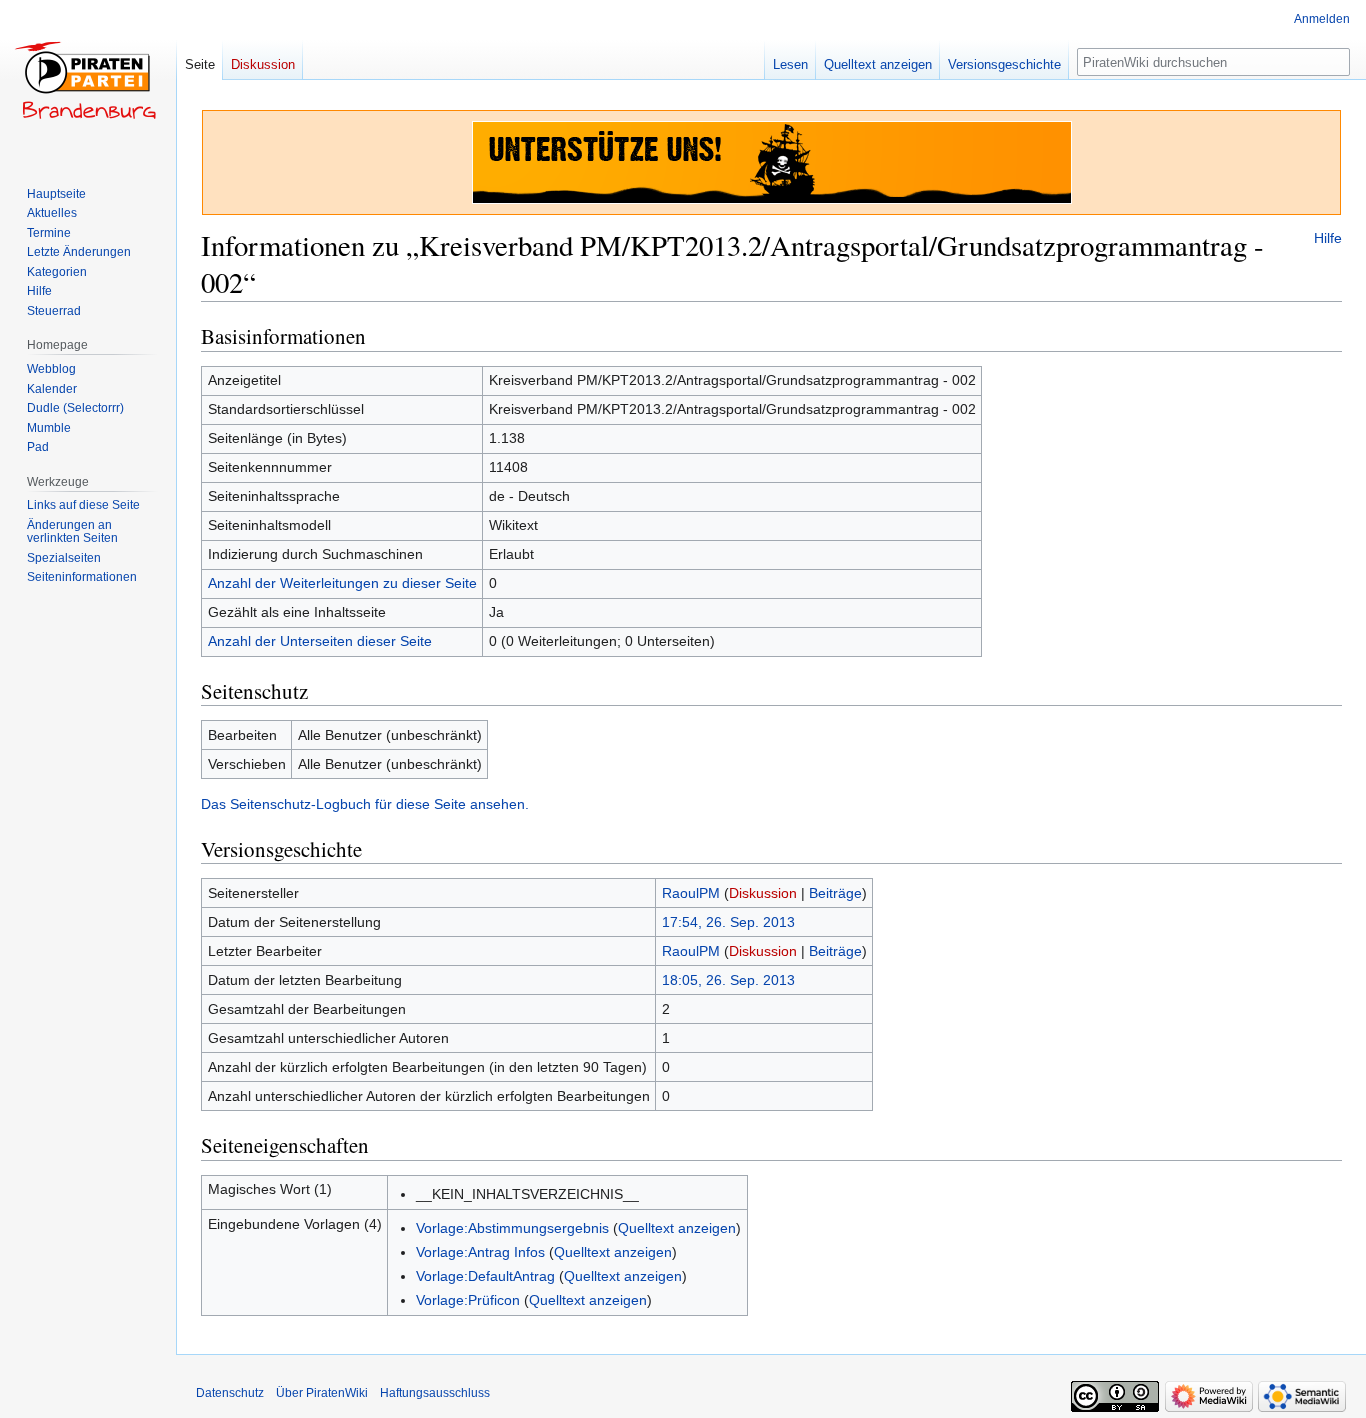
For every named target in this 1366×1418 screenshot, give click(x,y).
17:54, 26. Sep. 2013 (728, 922)
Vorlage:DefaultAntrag (485, 1276)
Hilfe (1328, 238)
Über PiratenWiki (322, 1393)
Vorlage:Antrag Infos (480, 1252)
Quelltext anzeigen (677, 1228)
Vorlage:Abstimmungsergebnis (512, 1228)
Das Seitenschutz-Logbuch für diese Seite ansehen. (365, 804)
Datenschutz (230, 1393)
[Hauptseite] (88, 80)
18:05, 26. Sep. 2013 (728, 980)
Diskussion (763, 893)
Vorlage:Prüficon (468, 1300)
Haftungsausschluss (435, 1393)
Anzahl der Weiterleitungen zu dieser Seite (342, 583)
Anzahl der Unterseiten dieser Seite (320, 641)
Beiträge (835, 893)
